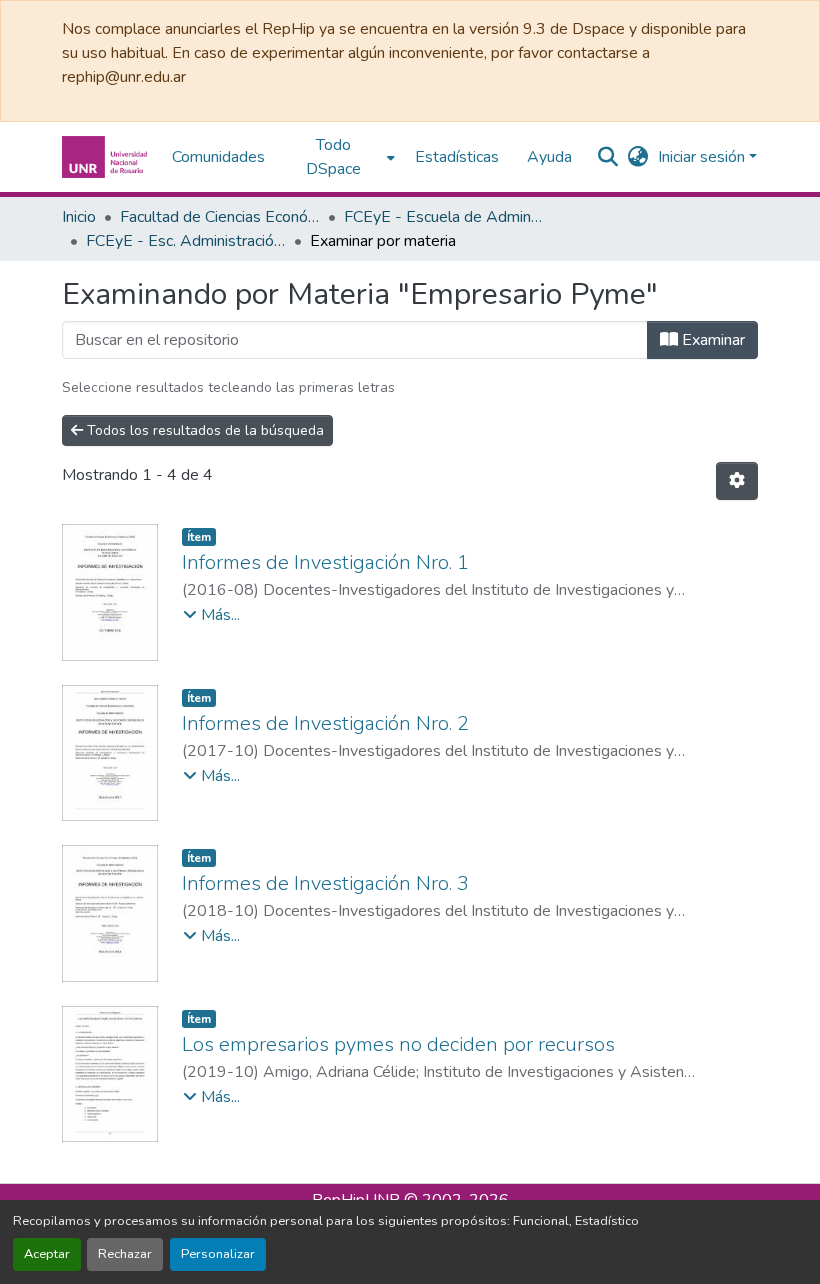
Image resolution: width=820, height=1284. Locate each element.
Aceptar (47, 1254)
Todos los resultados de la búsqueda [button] (203, 430)
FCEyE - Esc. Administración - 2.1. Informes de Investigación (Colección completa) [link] (186, 241)
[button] (107, 157)
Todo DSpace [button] (333, 157)
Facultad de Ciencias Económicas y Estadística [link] (220, 217)
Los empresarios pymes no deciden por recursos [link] (398, 1044)
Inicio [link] (79, 217)
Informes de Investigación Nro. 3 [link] (325, 883)
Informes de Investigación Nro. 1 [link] (325, 562)
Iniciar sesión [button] (703, 157)
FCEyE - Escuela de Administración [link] (444, 217)
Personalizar (218, 1254)
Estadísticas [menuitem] (457, 157)
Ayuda (549, 157)
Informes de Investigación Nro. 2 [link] (325, 723)
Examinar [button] (711, 340)
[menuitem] (340, 157)
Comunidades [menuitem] (218, 157)
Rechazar (125, 1254)
